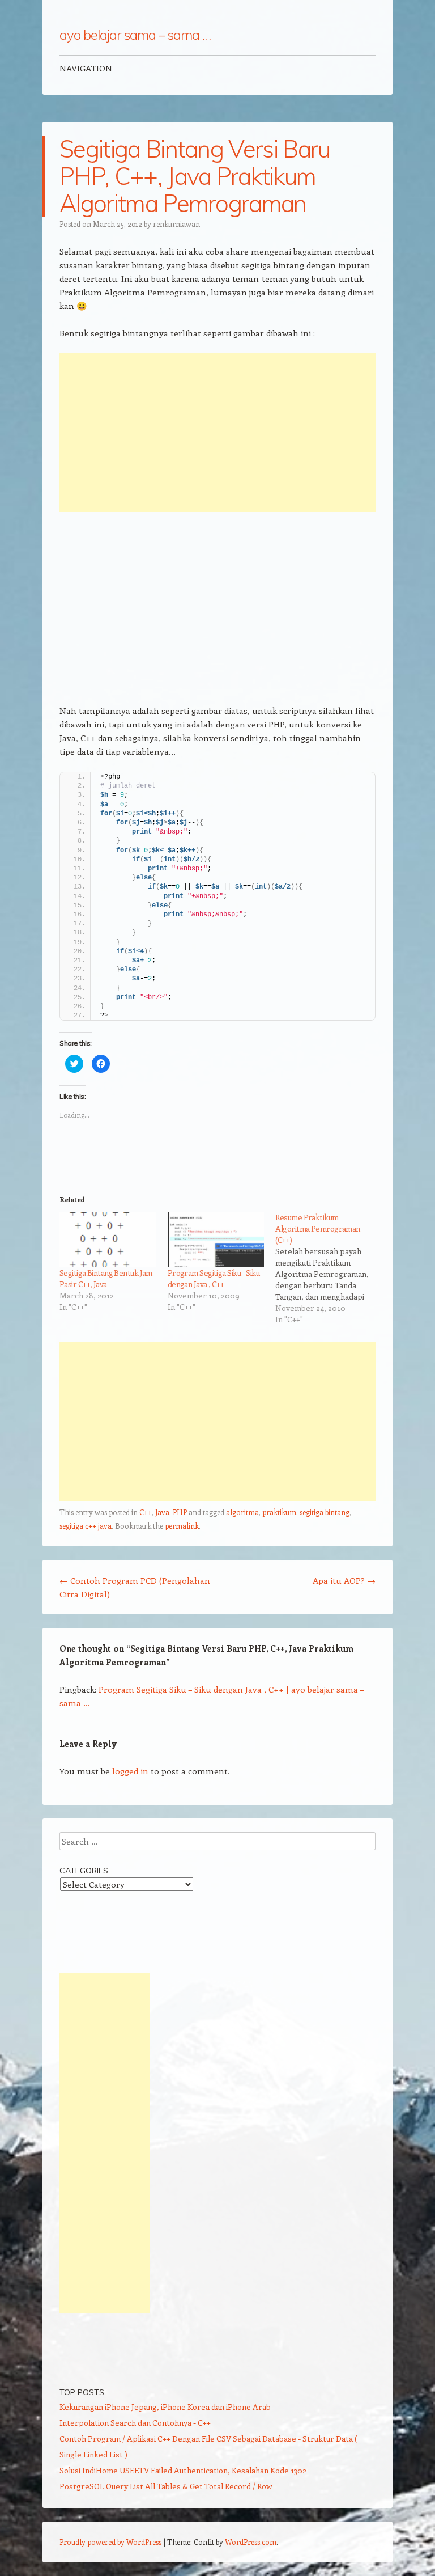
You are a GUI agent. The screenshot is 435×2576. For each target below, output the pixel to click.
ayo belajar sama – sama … (135, 35)
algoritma (242, 1512)
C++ (146, 1512)
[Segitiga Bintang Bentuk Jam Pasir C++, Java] (108, 1240)
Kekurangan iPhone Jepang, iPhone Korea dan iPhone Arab (165, 2407)
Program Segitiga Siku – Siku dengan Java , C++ (214, 1278)
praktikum (279, 1512)
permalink (182, 1526)
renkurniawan (176, 224)
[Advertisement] (217, 433)
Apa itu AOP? (344, 1580)
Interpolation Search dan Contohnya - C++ (135, 2423)
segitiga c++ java (86, 1526)
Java (162, 1512)
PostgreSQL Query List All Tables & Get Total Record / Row (166, 2486)
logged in (130, 1771)
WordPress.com (251, 2542)
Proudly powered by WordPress (110, 2542)
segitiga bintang (325, 1512)
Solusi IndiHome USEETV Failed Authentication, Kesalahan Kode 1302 (183, 2470)
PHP (180, 1512)
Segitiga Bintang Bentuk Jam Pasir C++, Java (106, 1278)
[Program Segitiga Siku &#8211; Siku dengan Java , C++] (216, 1240)
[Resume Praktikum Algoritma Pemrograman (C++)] (329, 1268)
